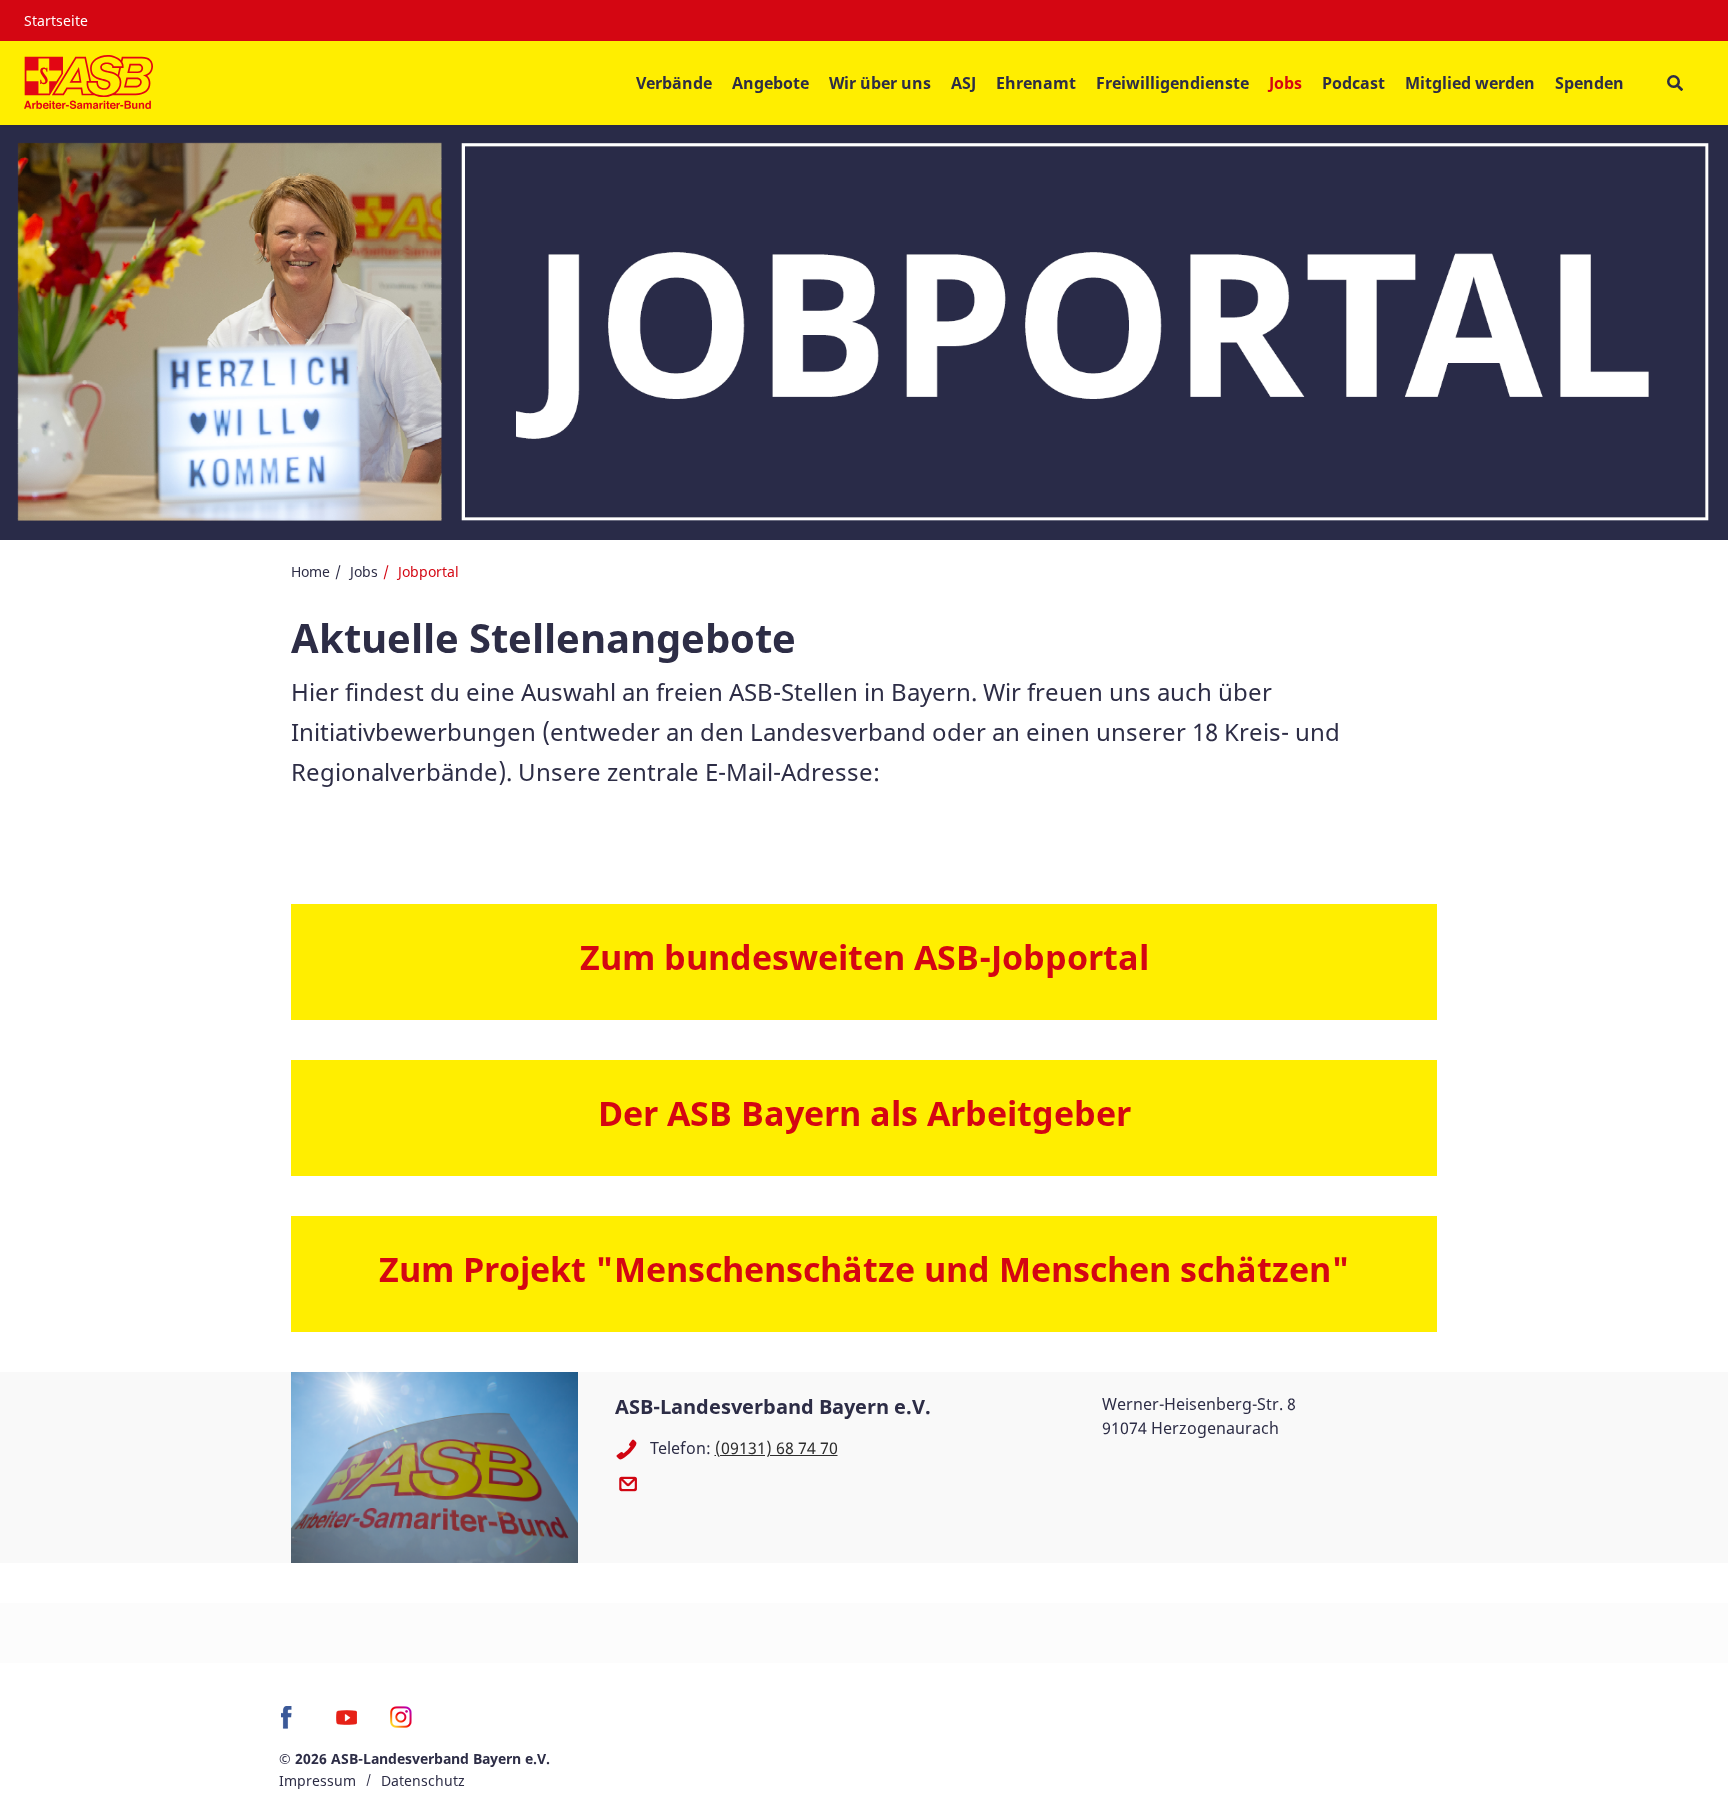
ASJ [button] (963, 83)
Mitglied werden (1470, 83)
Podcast (1353, 83)
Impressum (317, 1780)
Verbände (674, 83)
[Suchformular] (1674, 83)
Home (310, 571)
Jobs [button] (1285, 83)
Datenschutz (423, 1780)
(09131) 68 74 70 (776, 1448)
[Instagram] (401, 1724)
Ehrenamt (1036, 83)
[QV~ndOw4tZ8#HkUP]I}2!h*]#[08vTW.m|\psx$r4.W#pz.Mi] (632, 1483)
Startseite (56, 20)
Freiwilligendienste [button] (1172, 83)
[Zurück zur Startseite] (88, 83)
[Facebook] (291, 1724)
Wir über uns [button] (880, 83)
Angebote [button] (770, 83)
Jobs (364, 571)
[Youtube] (346, 1724)
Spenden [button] (1589, 83)
